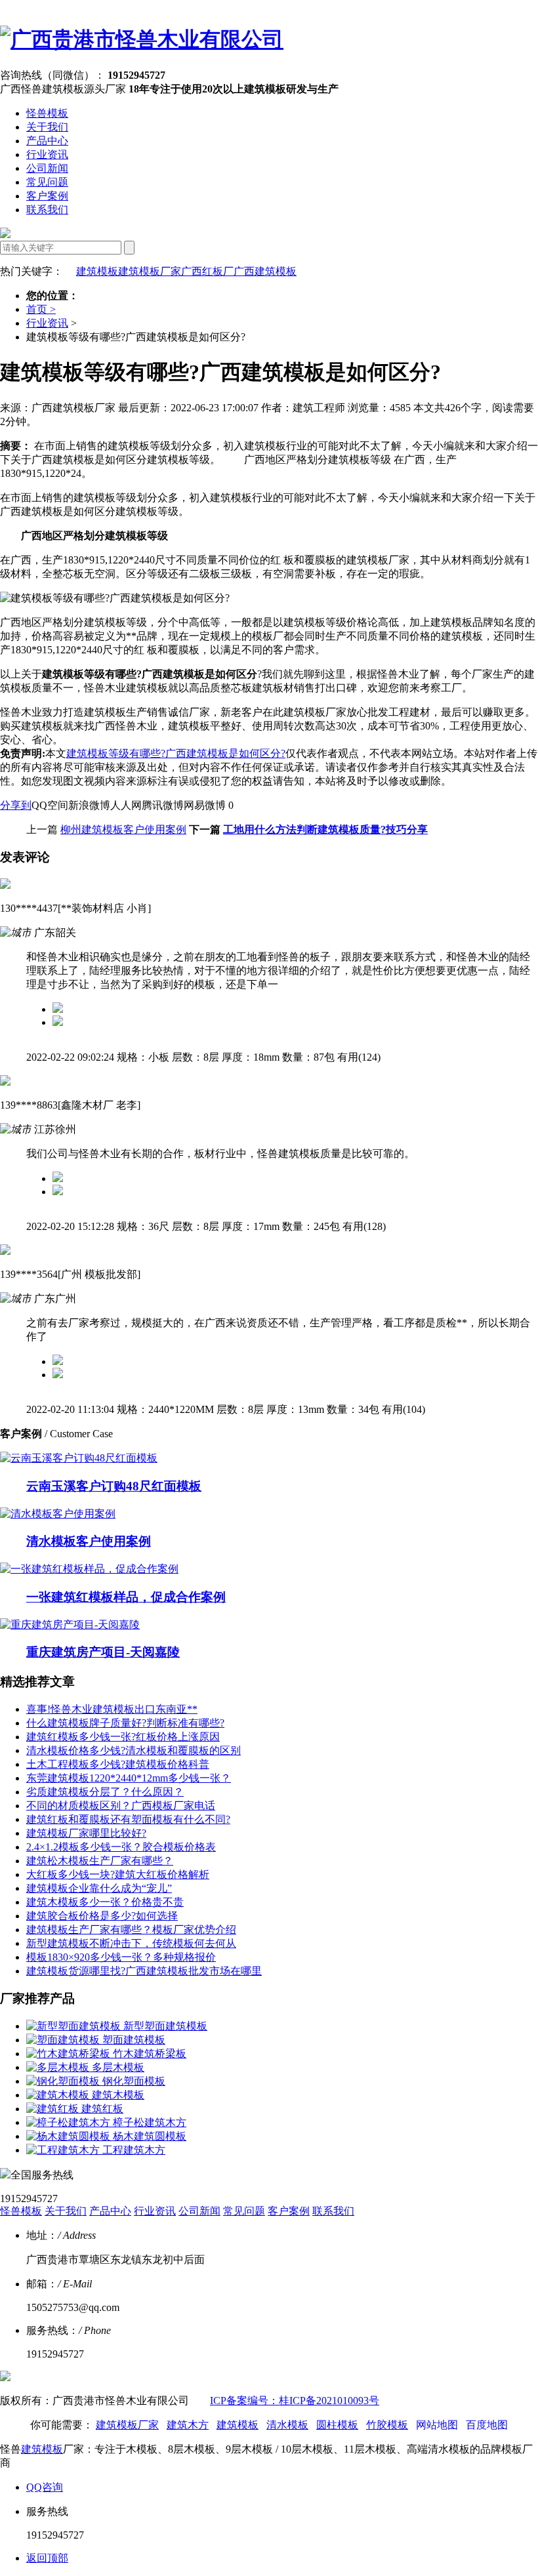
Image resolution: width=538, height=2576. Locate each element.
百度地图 (487, 2425)
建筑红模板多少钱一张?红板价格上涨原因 (123, 1737)
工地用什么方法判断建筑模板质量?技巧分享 (325, 829)
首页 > (41, 309)
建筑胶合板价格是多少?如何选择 (102, 1916)
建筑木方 (188, 2425)
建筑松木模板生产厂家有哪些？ (100, 1861)
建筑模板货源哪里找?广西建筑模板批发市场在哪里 (144, 1971)
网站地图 (437, 2425)
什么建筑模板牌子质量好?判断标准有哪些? (125, 1723)
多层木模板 (118, 2067)
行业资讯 (47, 154)
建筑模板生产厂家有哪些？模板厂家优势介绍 (131, 1930)
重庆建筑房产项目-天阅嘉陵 (103, 1652)
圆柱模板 (337, 2425)
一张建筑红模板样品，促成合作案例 (126, 1597)
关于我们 (47, 127)
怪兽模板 (47, 113)
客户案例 (47, 196)
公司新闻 (47, 168)
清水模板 (287, 2425)
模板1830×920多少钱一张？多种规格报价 (121, 1957)
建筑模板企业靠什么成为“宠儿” (99, 1888)
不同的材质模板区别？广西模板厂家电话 (121, 1806)
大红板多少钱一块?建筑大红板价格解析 (118, 1874)
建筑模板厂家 (150, 271)
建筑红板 (102, 2109)
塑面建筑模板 (134, 2040)
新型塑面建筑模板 (165, 2026)
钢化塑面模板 (134, 2081)
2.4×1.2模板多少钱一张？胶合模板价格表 (121, 1847)
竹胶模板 (387, 2425)
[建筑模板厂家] (142, 39)
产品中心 (47, 141)
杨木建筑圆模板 (150, 2136)
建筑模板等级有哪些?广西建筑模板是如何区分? (176, 753)
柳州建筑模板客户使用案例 (123, 829)
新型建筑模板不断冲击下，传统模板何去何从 (131, 1943)
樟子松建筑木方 (150, 2122)
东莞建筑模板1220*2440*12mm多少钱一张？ (129, 1778)
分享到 (16, 805)
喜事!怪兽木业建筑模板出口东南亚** (112, 1709)
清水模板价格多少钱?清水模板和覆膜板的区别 (134, 1750)
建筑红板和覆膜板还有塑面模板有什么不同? (128, 1819)
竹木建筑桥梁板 (150, 2054)
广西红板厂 (207, 271)
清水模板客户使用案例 (89, 1541)
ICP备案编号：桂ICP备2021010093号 (295, 2401)
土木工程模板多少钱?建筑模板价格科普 (118, 1764)
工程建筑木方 (134, 2150)
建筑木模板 (118, 2095)
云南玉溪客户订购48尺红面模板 (114, 1486)
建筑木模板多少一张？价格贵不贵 (105, 1902)
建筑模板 (97, 271)
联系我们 (47, 210)
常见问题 (47, 182)
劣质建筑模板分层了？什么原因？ (105, 1792)
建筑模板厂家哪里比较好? (86, 1833)
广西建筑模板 (265, 271)
